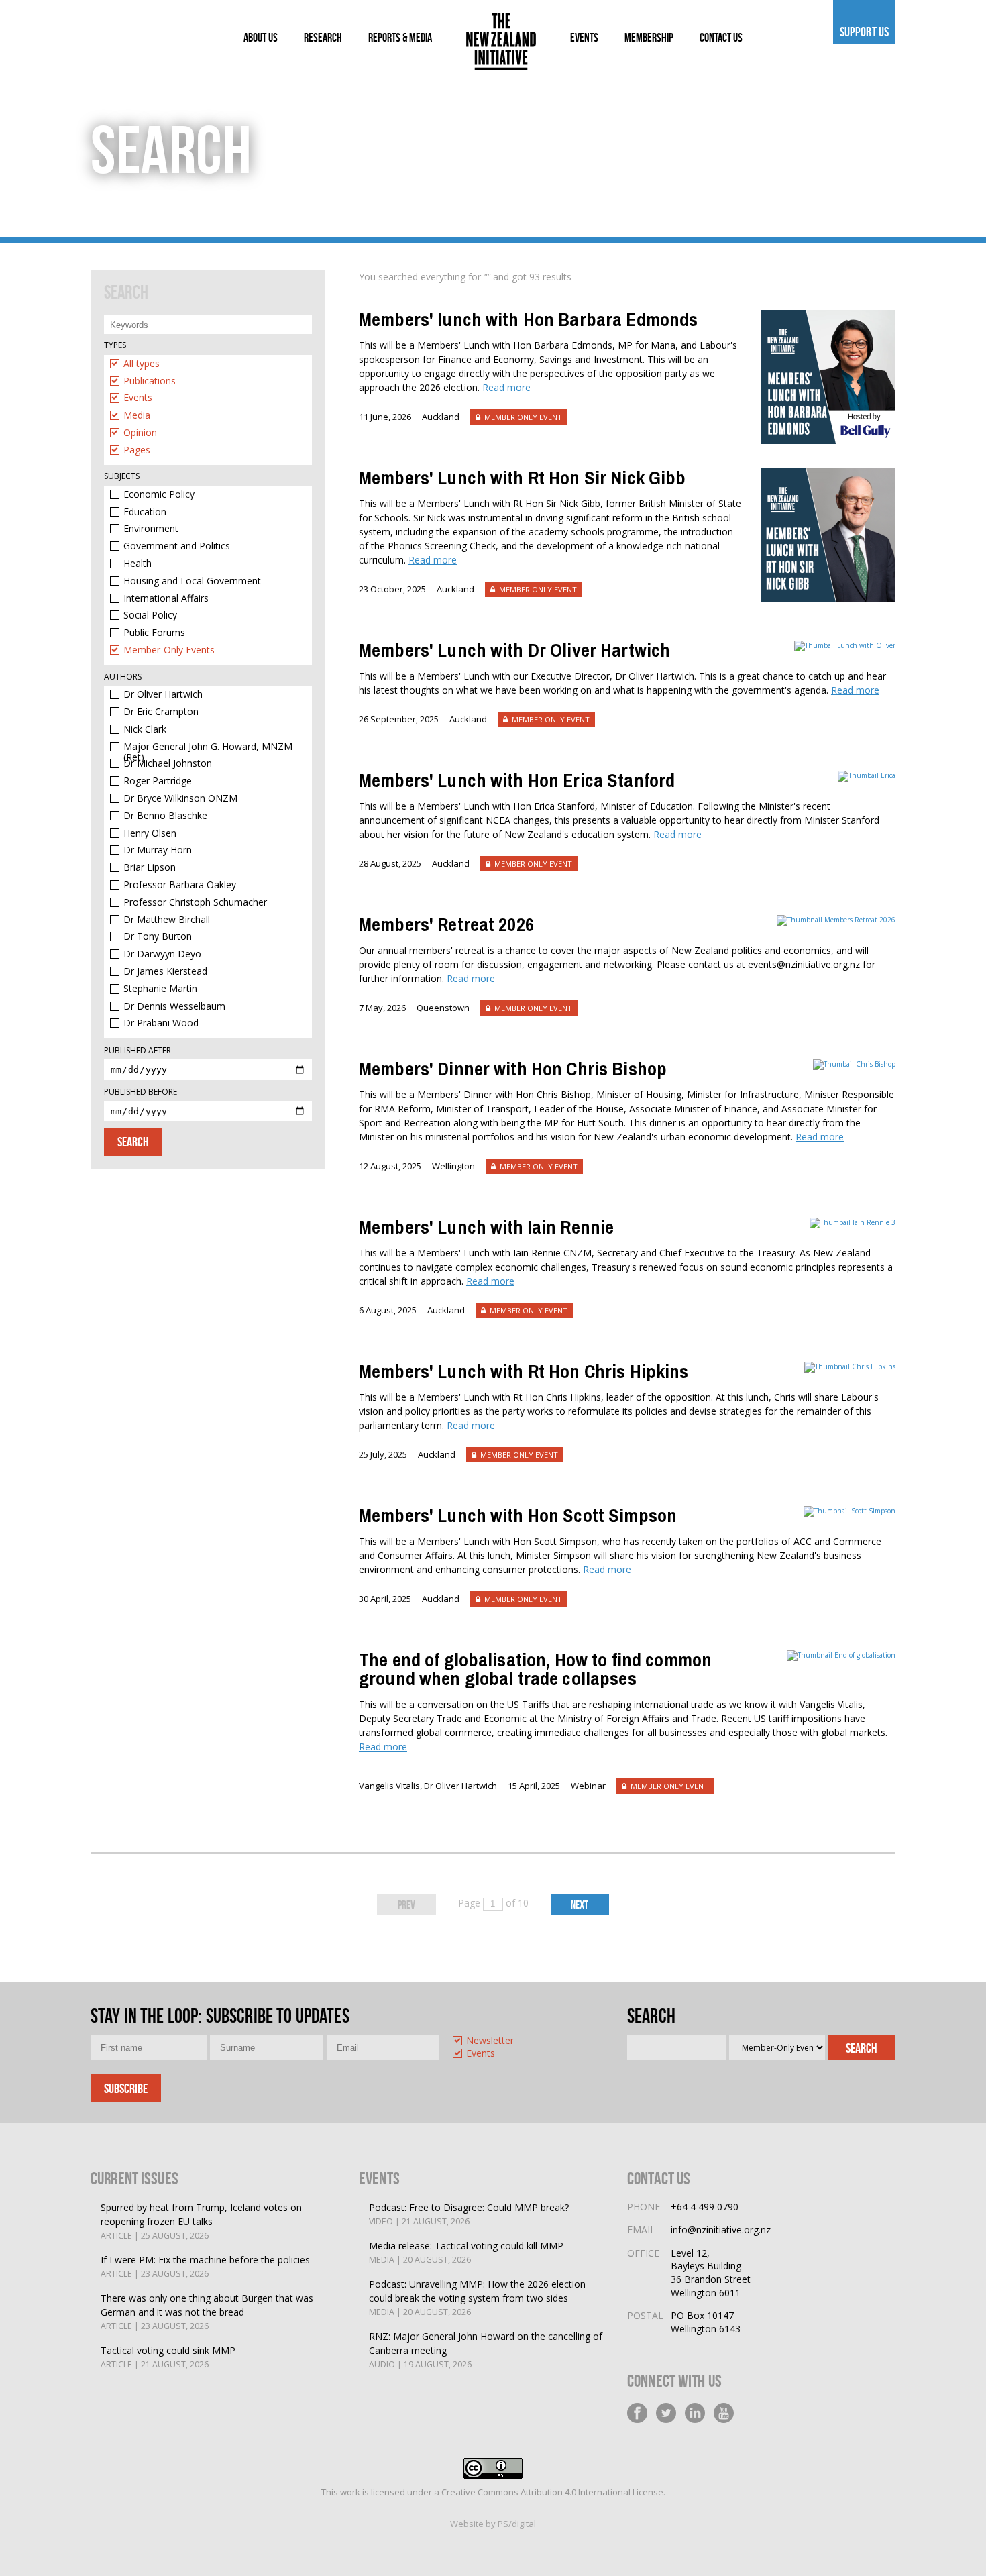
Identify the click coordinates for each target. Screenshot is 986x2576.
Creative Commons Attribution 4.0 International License (552, 2492)
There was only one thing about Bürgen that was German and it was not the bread (207, 2312)
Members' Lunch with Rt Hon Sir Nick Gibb (523, 478)
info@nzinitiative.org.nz (721, 2230)
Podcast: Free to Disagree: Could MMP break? (469, 2214)
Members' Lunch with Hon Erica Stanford (517, 780)
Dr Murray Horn (158, 850)
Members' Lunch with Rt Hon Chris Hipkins (524, 1371)
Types (115, 345)
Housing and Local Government (192, 581)
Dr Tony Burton (158, 937)
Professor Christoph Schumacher (195, 903)
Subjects (122, 476)
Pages (137, 450)
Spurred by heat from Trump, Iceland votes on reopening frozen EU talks (201, 2221)
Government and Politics (177, 546)
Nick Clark (145, 730)
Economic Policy (159, 495)
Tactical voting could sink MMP (168, 2357)
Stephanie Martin (160, 989)
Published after (138, 1050)
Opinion (140, 433)
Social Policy (150, 615)
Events (138, 398)
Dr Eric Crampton (161, 712)
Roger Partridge (158, 781)
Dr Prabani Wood (161, 1023)
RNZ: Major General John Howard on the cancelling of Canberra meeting (486, 2350)
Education (145, 512)
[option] (208, 367)
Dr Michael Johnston (168, 764)
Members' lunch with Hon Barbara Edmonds (528, 319)
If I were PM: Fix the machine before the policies (205, 2266)
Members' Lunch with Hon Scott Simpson (518, 1515)
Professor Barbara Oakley (180, 885)
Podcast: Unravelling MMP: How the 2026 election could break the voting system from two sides (477, 2298)
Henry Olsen (150, 834)
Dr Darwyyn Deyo (162, 954)
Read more (506, 387)
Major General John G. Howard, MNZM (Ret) (208, 747)
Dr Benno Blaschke (165, 816)
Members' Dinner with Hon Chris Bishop (513, 1069)
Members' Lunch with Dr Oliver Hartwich (514, 650)
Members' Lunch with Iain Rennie (486, 1227)
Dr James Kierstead (165, 972)
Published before (141, 1092)
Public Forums (154, 633)
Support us (864, 32)
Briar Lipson (150, 868)
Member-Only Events (169, 650)
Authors (123, 677)
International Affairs (166, 599)
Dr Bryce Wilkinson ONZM (180, 799)
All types (142, 364)
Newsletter (490, 2041)
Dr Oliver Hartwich (163, 695)
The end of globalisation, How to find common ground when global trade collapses (535, 1669)
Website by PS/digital (493, 2524)
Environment (151, 529)
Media (137, 416)
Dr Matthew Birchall (167, 920)
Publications (150, 381)
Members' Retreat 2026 (446, 924)
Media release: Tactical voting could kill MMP (466, 2252)
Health (138, 564)
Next (580, 1904)
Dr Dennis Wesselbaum (174, 1007)
